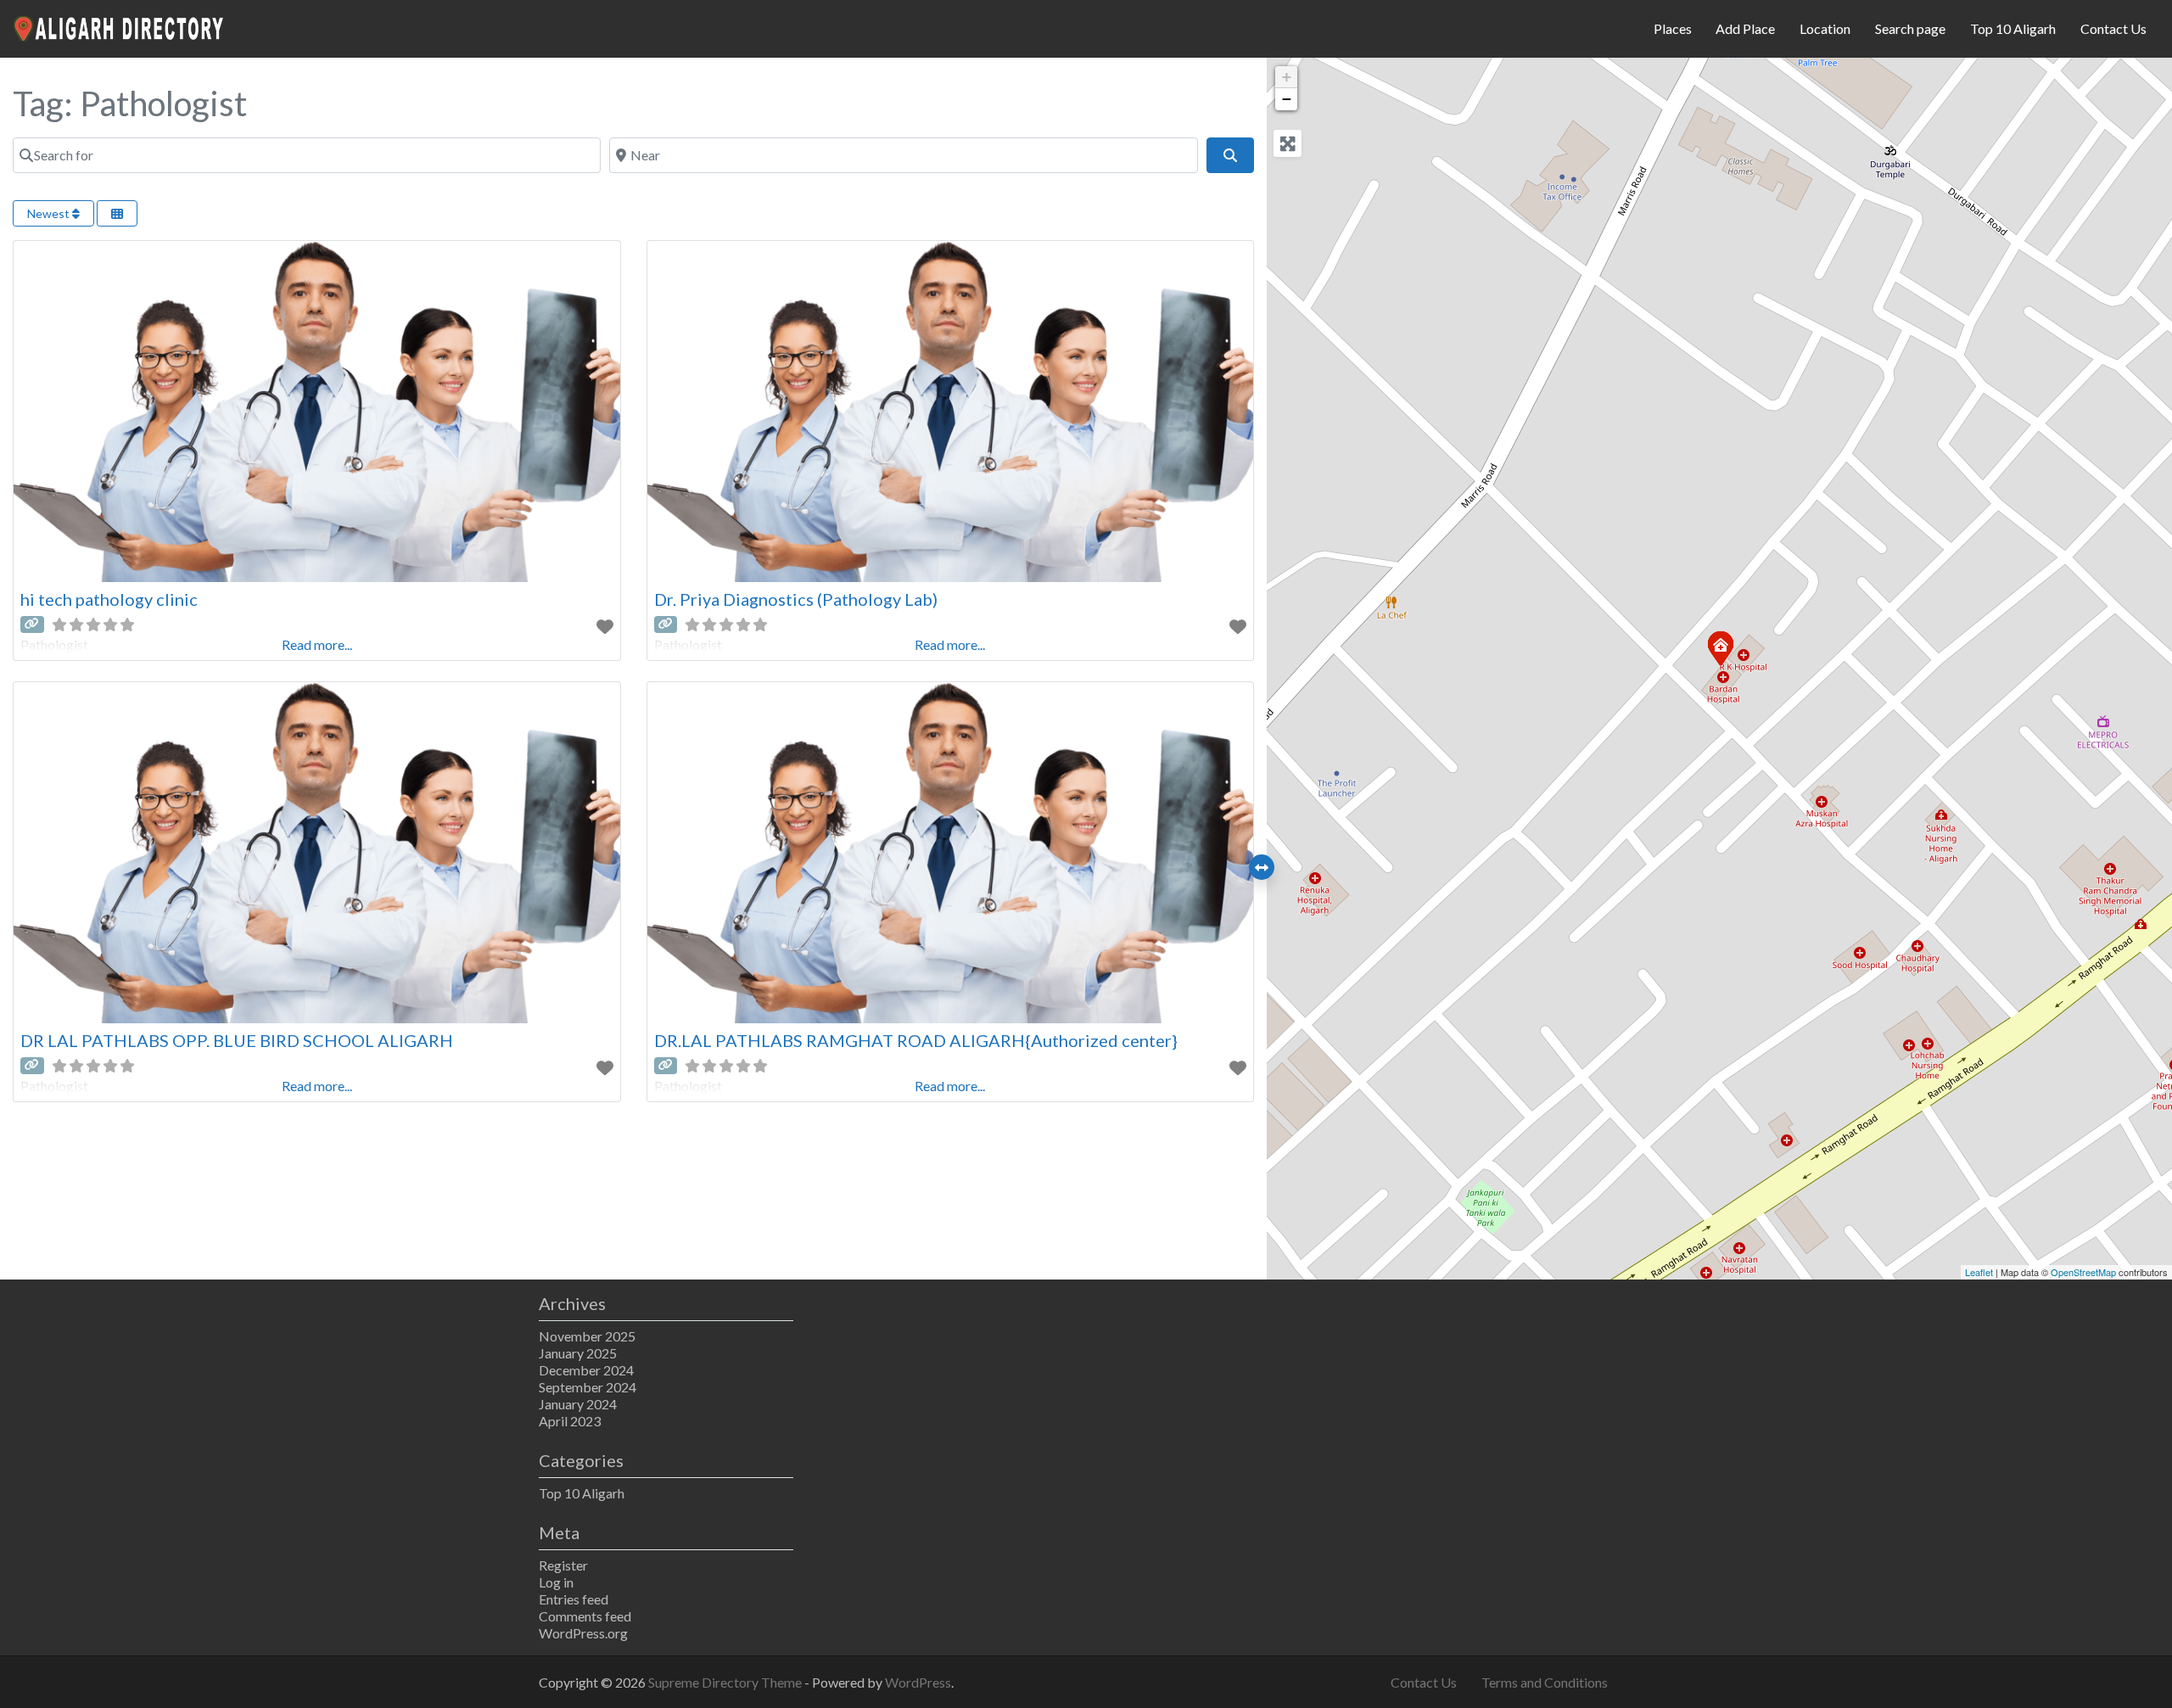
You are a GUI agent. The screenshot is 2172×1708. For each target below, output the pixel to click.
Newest (50, 213)
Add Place (1745, 28)
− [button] (1287, 99)
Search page (1910, 28)
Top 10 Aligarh (2013, 28)
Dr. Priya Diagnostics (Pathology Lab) (796, 599)
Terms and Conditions (1545, 1682)
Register (563, 1565)
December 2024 (586, 1370)
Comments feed (585, 1616)
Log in (556, 1582)
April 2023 (570, 1421)
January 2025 (578, 1353)
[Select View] (117, 213)
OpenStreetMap (2083, 1272)
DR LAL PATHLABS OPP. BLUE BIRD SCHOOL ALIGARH (237, 1040)
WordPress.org (583, 1633)
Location (1825, 28)
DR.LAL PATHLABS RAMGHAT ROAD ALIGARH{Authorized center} (916, 1040)
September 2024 (588, 1387)
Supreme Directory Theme (726, 1682)
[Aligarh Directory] (120, 26)
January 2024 (578, 1404)
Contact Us (2113, 28)
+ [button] (1287, 77)
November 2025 (587, 1336)
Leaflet (1979, 1272)
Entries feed (574, 1599)
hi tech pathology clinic (109, 599)
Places (1673, 28)
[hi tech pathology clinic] (1720, 647)
